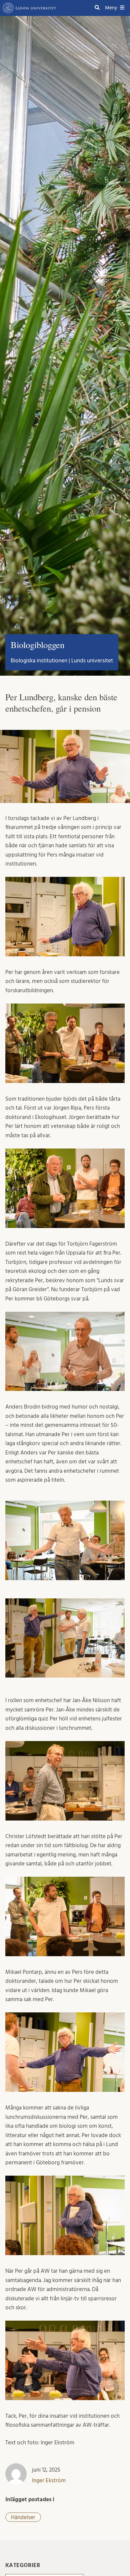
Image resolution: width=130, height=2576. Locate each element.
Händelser (23, 2517)
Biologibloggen (37, 645)
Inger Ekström (49, 2480)
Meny (111, 8)
